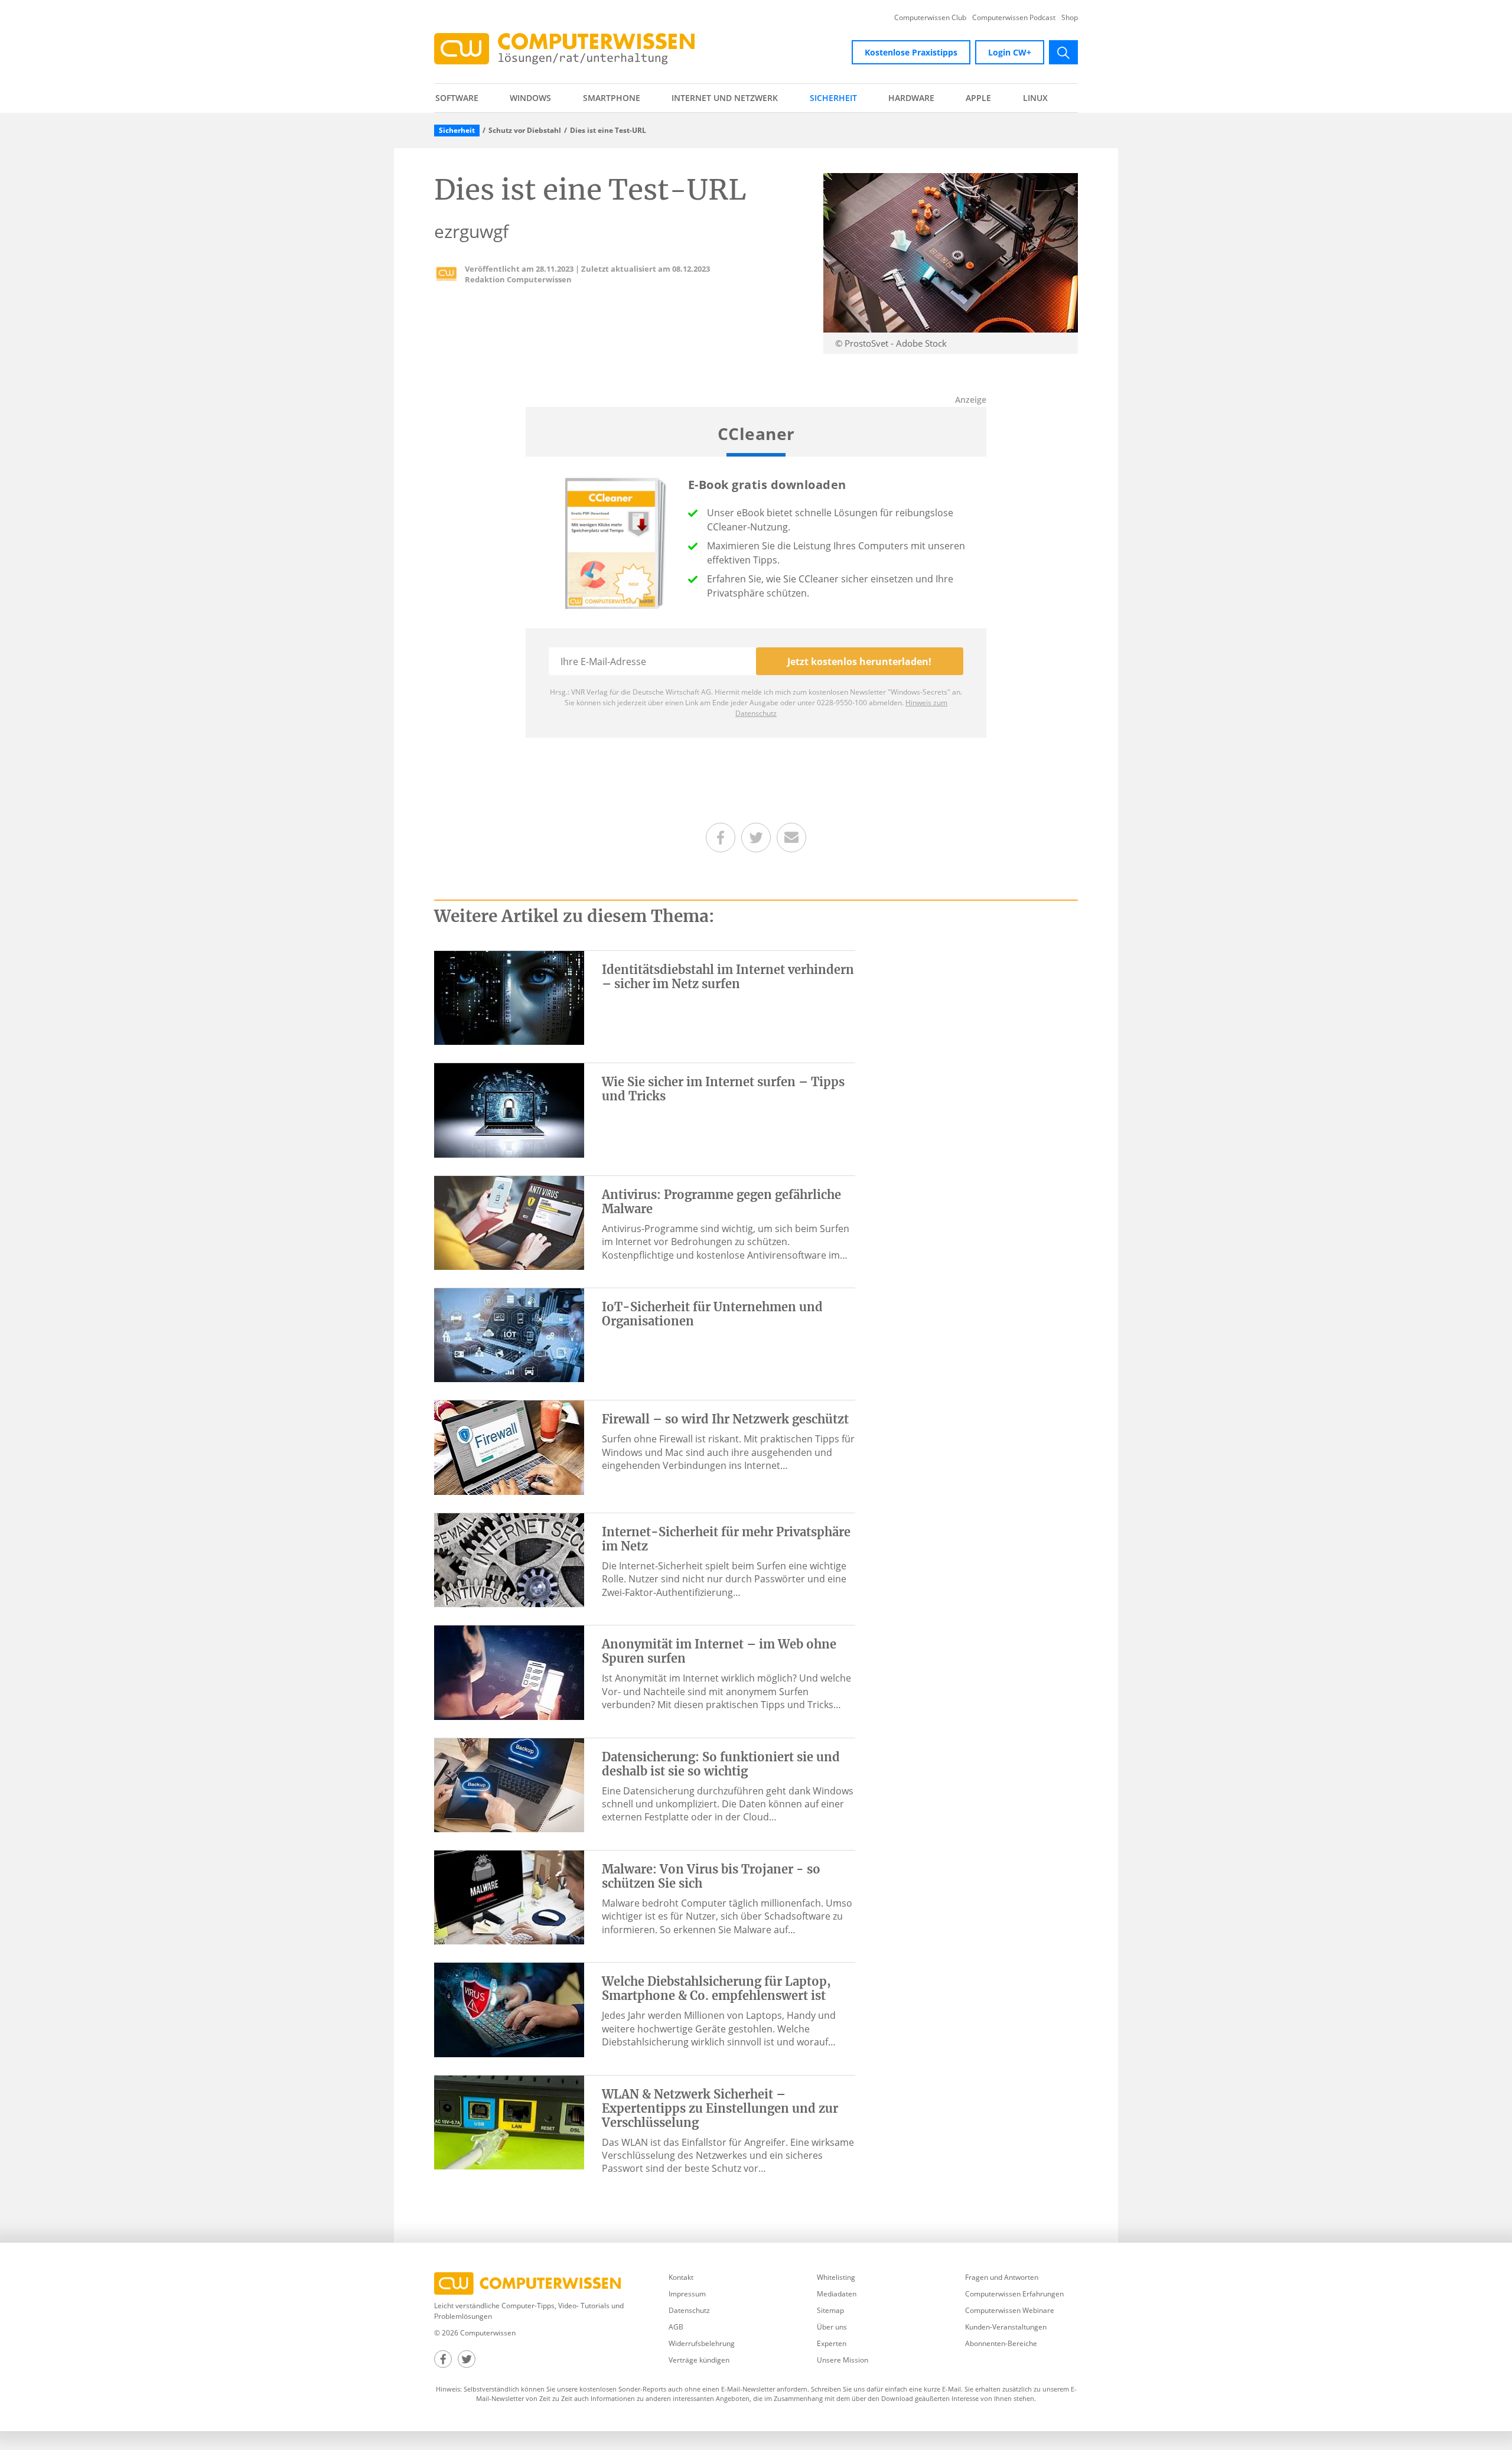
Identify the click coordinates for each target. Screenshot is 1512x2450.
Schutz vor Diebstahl (525, 131)
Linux (1035, 98)
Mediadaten (837, 2294)
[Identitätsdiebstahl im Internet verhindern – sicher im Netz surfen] (509, 997)
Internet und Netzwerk (725, 98)
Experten (832, 2343)
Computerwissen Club (930, 18)
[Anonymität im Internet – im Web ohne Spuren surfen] (509, 1672)
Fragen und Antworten (1002, 2277)
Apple (978, 98)
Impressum (687, 2294)
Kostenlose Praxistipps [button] (911, 52)
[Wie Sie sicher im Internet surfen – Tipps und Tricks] (509, 1109)
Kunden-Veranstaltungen (1006, 2327)
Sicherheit (833, 98)
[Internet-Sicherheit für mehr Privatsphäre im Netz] (509, 1559)
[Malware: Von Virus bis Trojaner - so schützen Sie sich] (509, 1897)
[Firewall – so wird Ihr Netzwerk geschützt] (509, 1446)
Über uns (832, 2327)
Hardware (911, 98)
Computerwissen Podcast (1014, 18)
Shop (1070, 18)
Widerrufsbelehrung (702, 2343)
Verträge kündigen (699, 2360)
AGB (676, 2327)
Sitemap (830, 2310)
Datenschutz (689, 2310)
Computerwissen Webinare (1010, 2310)
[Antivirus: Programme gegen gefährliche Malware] (509, 1222)
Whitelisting (836, 2277)
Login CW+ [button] (1010, 52)
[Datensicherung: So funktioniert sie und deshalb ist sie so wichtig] (509, 1784)
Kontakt (681, 2277)
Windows (530, 98)
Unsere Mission (843, 2360)
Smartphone (612, 98)
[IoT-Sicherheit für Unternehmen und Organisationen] (509, 1334)
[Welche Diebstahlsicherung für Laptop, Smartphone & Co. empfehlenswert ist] (509, 2009)
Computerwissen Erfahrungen (1014, 2294)
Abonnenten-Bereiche (1001, 2343)
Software (457, 98)
